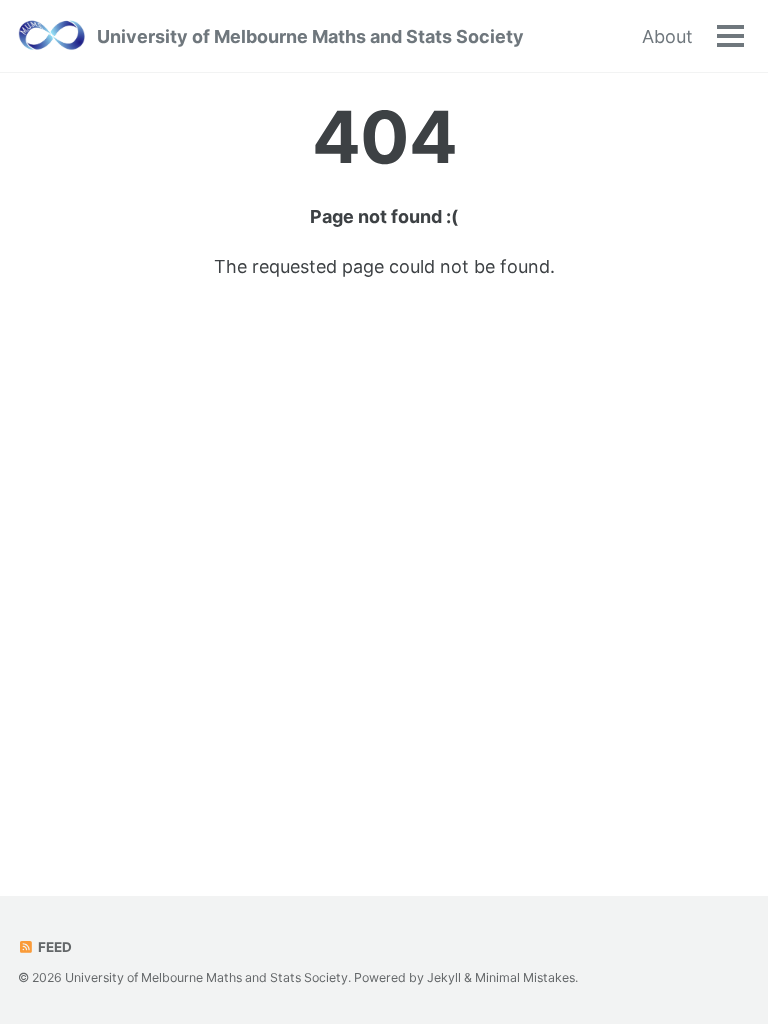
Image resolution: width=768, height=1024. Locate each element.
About (667, 36)
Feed (53, 947)
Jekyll (444, 977)
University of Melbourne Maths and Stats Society (310, 36)
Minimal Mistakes (525, 977)
